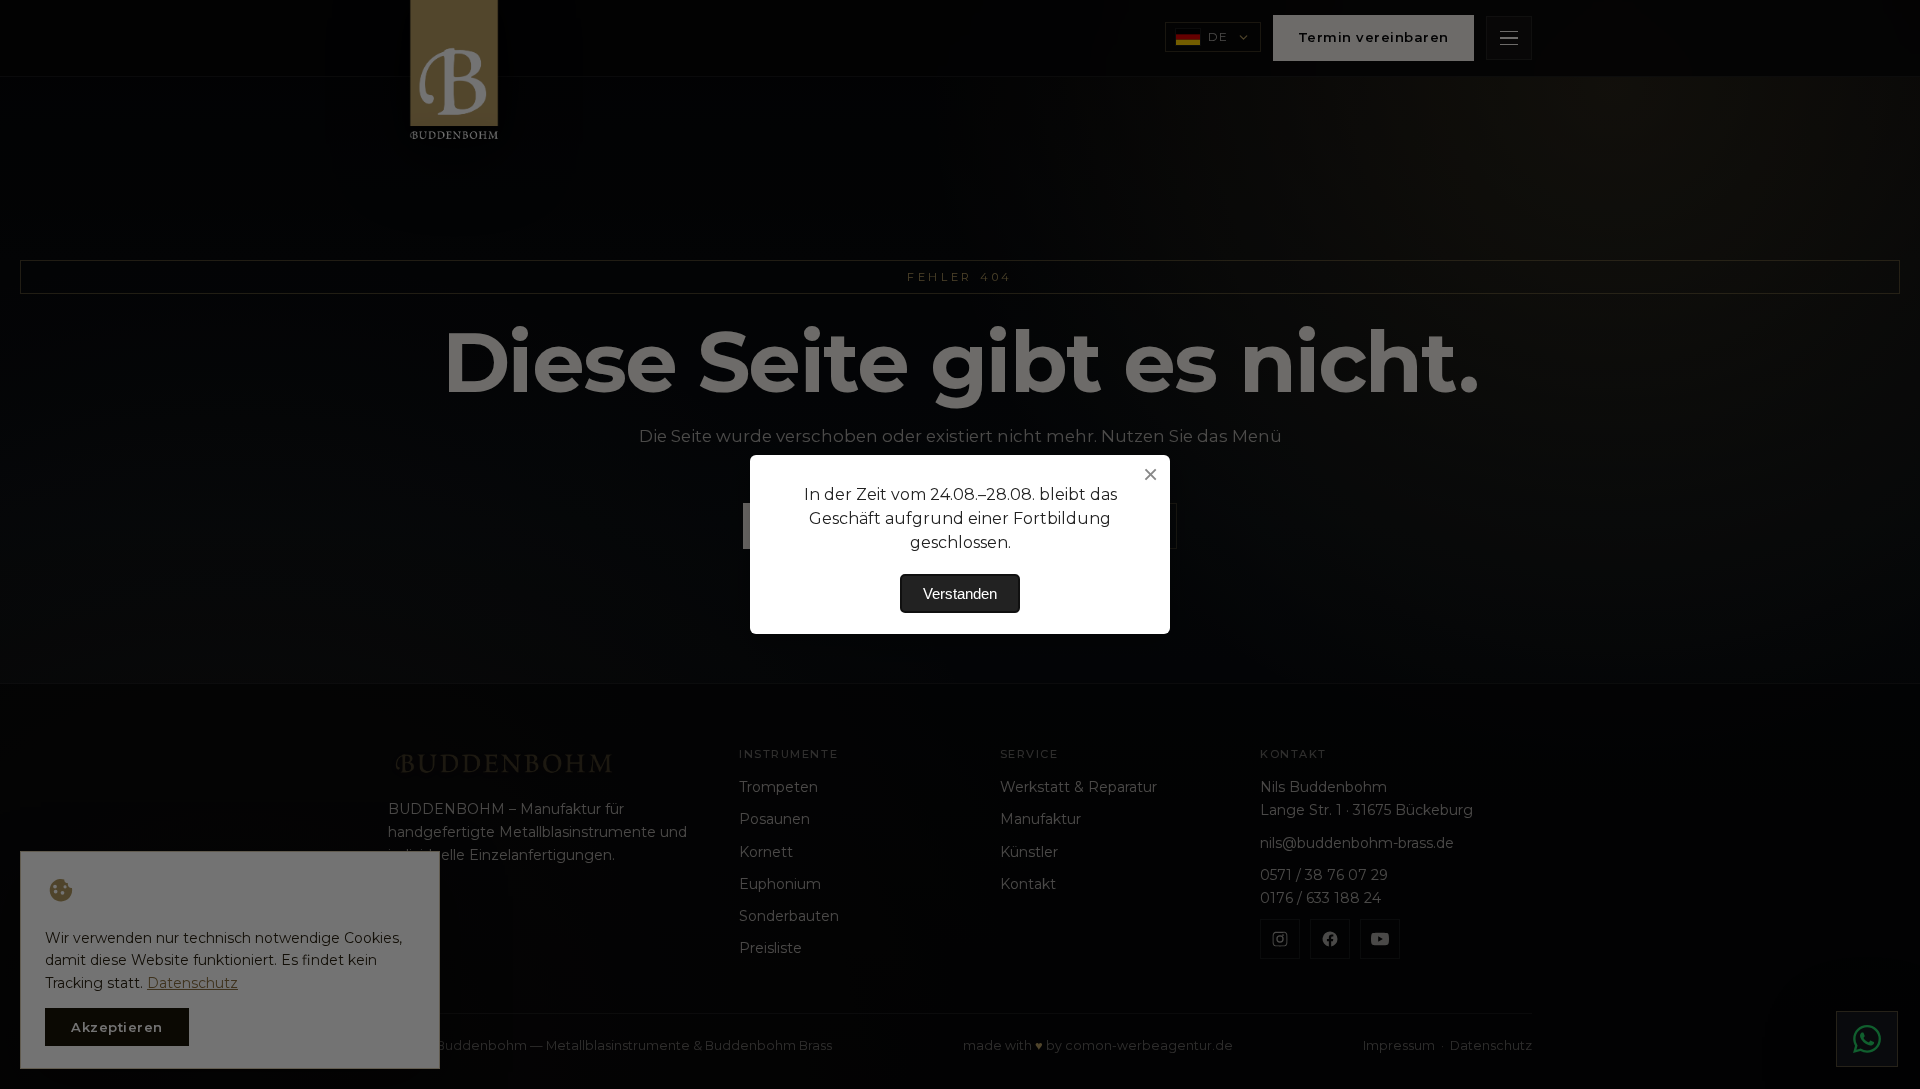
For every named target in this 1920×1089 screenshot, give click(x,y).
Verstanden (960, 593)
